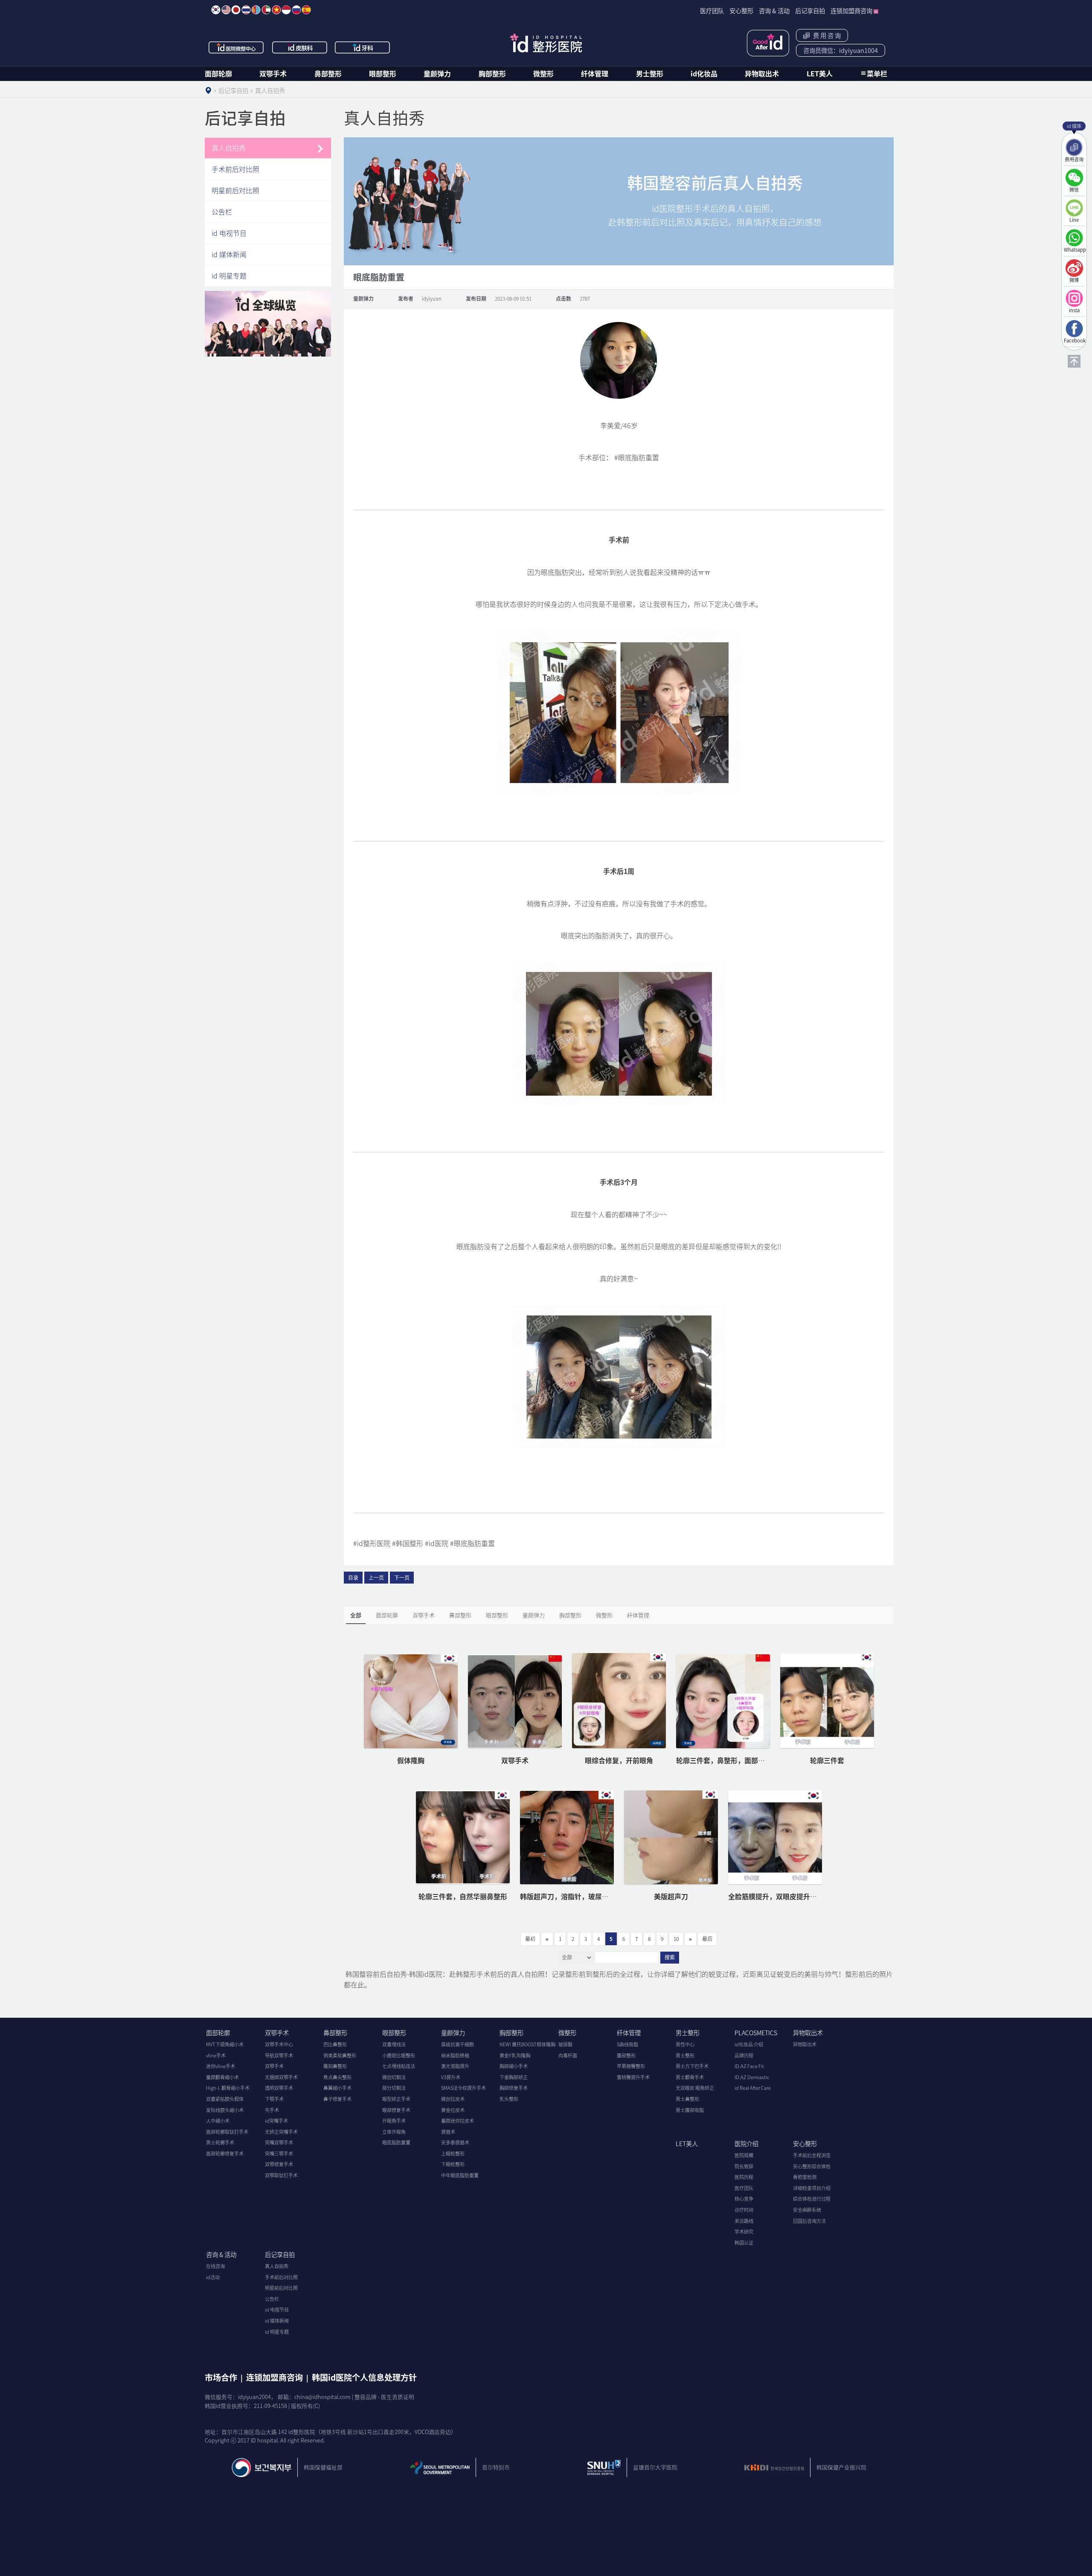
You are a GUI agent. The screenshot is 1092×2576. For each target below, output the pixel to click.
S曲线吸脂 (627, 2044)
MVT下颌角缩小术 (225, 2044)
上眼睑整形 (453, 2154)
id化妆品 (704, 73)
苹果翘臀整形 (631, 2066)
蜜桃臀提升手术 (633, 2077)
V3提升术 (451, 2077)
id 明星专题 (229, 276)
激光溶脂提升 (455, 2066)
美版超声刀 (671, 1896)
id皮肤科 (300, 47)
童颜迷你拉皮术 (457, 2121)
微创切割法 (394, 2077)
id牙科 (363, 47)
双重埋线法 (394, 2044)
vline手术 (216, 2055)
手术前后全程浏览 (812, 2155)
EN (226, 10)
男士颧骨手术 (690, 2077)
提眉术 (448, 2132)
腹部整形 (626, 2055)
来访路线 (744, 2221)
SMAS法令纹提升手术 (463, 2088)
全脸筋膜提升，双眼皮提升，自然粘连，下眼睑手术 (807, 1896)
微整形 (543, 73)
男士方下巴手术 (692, 2066)
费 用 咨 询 (826, 35)
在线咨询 (215, 2266)
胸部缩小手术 (514, 2066)
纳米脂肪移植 (455, 2055)
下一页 (402, 1578)
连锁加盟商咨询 (274, 2377)
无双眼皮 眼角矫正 (695, 2088)
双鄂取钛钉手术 (281, 2175)
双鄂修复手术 (279, 2164)
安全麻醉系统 (807, 2210)
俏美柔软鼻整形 (340, 2055)
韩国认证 (744, 2243)
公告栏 (222, 212)
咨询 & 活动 (221, 2254)
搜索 (670, 1958)
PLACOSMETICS (756, 2033)
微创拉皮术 (453, 2099)
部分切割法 (394, 2088)
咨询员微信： (841, 50)
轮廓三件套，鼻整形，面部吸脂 (724, 1760)
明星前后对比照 (235, 190)
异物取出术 (762, 73)
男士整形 (650, 73)
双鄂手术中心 (279, 2044)
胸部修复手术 (514, 2088)
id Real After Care (753, 2088)
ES (306, 10)
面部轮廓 (218, 73)
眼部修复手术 (396, 2110)
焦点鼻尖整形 (337, 2077)
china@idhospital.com (322, 2397)
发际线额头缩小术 (225, 2110)
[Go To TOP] (1074, 361)
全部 (356, 1615)
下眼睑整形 (453, 2164)
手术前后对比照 (235, 169)
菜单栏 (877, 73)
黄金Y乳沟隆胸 (515, 2055)
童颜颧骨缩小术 (222, 2077)
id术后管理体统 (768, 43)
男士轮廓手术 (220, 2142)
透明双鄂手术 (279, 2088)
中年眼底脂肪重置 (460, 2175)
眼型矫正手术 (396, 2099)
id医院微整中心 (236, 47)
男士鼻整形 (687, 2099)
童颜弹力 (437, 73)
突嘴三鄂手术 (279, 2154)
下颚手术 (274, 2099)
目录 (353, 1578)
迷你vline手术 (221, 2066)
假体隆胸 (411, 1760)
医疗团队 (744, 2188)
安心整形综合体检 (812, 2166)
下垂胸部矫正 (514, 2077)
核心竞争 (744, 2199)
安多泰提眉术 (455, 2142)
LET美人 (820, 73)
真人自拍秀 (229, 148)
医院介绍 (746, 2144)
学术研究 (744, 2232)
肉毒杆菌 (568, 2055)
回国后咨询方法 (809, 2221)
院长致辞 (744, 2166)
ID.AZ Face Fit (749, 2066)
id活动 (213, 2277)
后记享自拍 (280, 2254)
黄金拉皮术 (453, 2110)
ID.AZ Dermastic (752, 2077)
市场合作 (221, 2377)
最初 (530, 1939)
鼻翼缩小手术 (337, 2088)
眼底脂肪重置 (396, 2142)
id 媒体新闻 (229, 254)
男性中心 (685, 2044)
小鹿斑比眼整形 (399, 2055)
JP (236, 10)
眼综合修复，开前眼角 (619, 1760)
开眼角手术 (394, 2121)
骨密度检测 (805, 2177)
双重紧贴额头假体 (225, 2099)
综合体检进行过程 (812, 2199)
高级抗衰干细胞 (457, 2044)
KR (216, 10)
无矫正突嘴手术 (281, 2132)
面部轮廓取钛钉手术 (227, 2132)
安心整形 (805, 2144)
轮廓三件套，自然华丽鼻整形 (463, 1896)
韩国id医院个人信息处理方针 (364, 2377)
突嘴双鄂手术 (279, 2142)
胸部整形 (492, 73)
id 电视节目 (229, 233)
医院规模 (744, 2155)
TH (246, 10)
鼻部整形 (328, 73)
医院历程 (744, 2177)
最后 (707, 1939)
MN (256, 10)
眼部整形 (383, 73)
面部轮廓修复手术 (225, 2154)
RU (296, 10)
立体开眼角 (394, 2132)
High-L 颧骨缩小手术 (228, 2088)
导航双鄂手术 (279, 2055)
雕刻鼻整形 (335, 2066)
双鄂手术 (273, 73)
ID (286, 10)
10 (676, 1939)
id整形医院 (546, 43)
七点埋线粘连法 (399, 2066)
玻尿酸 (565, 2044)
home (208, 90)
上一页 (376, 1578)
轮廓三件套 (827, 1760)
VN (276, 10)
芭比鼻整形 (335, 2044)
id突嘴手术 (276, 2121)
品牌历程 (744, 2055)
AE (266, 10)
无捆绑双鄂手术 (281, 2077)
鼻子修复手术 (337, 2099)
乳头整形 (509, 2099)
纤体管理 (595, 73)
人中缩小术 (218, 2121)
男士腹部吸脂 (690, 2110)
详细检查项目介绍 (812, 2188)
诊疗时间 (744, 2210)
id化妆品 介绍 (749, 2044)
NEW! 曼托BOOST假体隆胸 (527, 2044)
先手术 (272, 2110)
